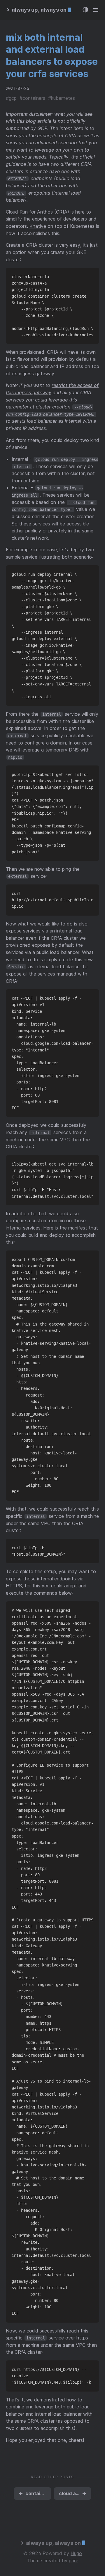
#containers (32, 98)
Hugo (76, 2553)
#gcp (11, 98)
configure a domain (45, 743)
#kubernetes (62, 98)
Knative (38, 226)
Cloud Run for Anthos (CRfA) (37, 212)
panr (73, 2561)
